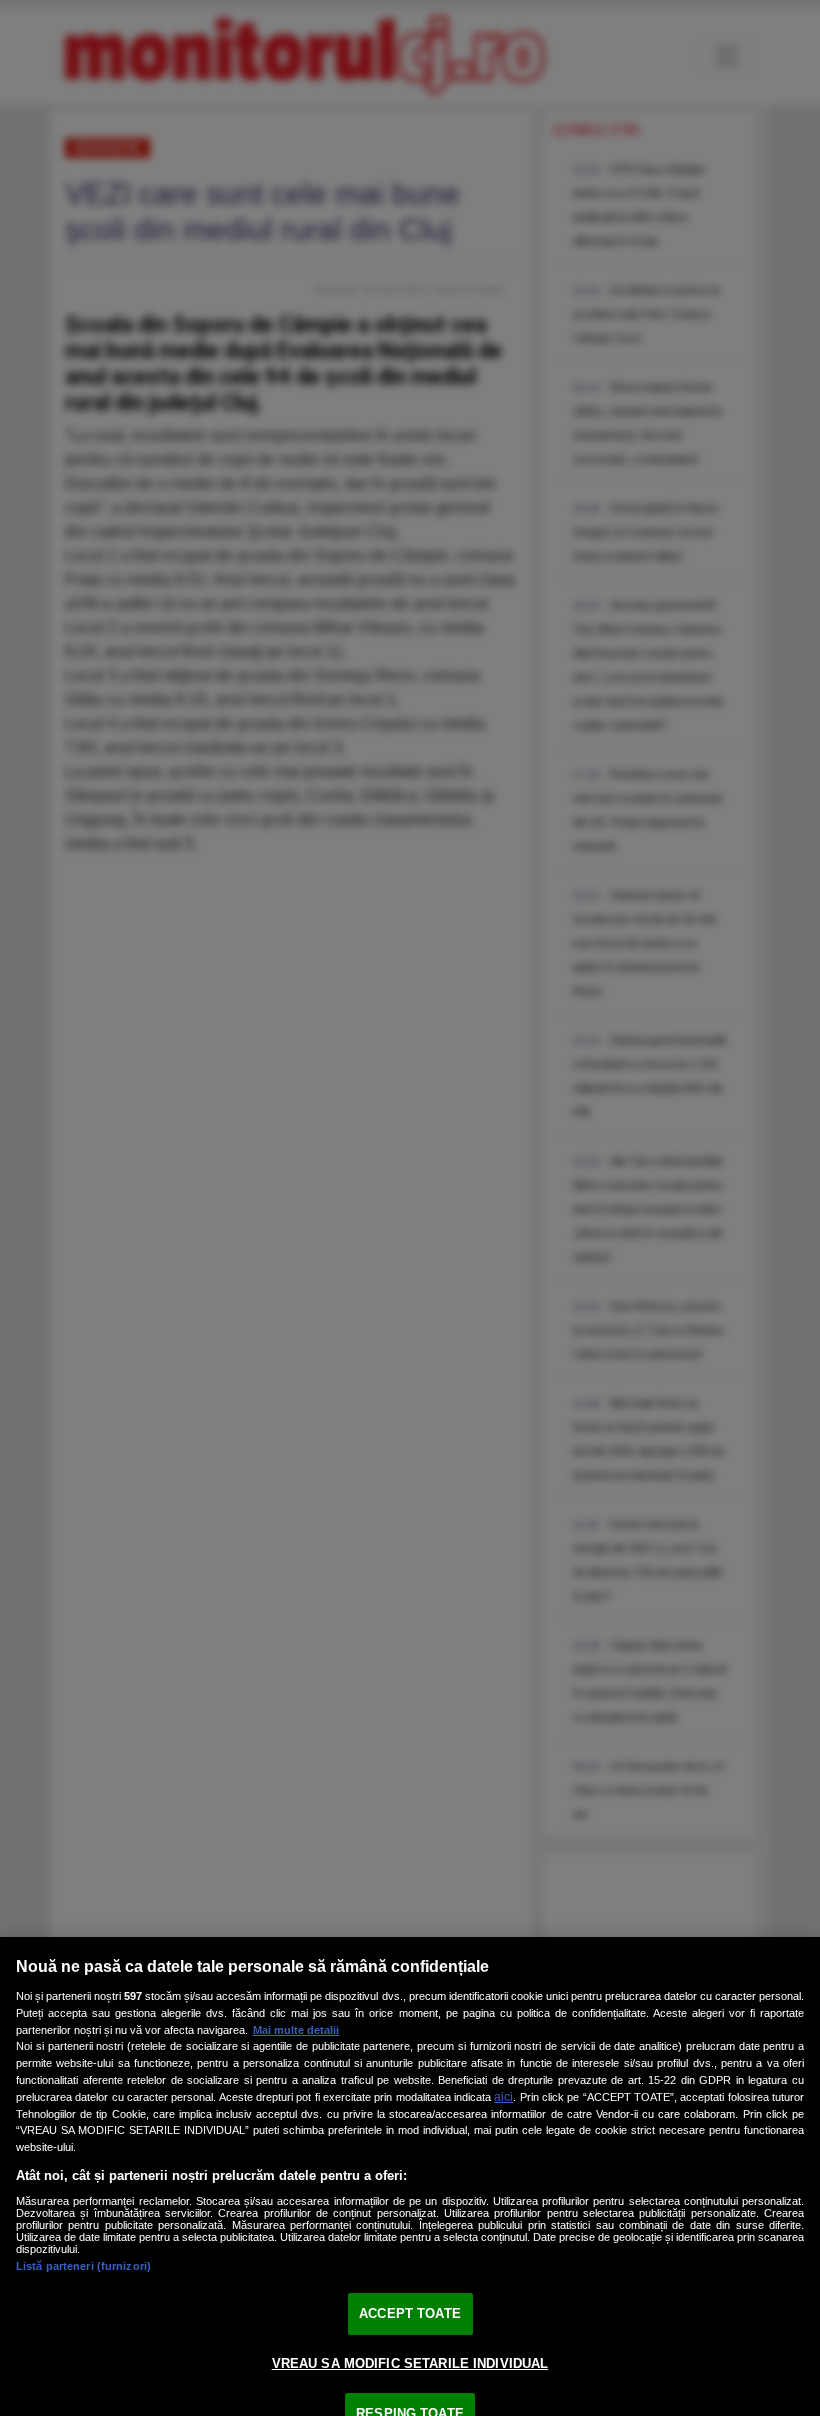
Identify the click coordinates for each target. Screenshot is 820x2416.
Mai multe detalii (296, 2030)
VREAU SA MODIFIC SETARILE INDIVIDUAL (410, 2363)
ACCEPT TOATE (410, 2313)
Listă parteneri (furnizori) (83, 2266)
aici (503, 2097)
